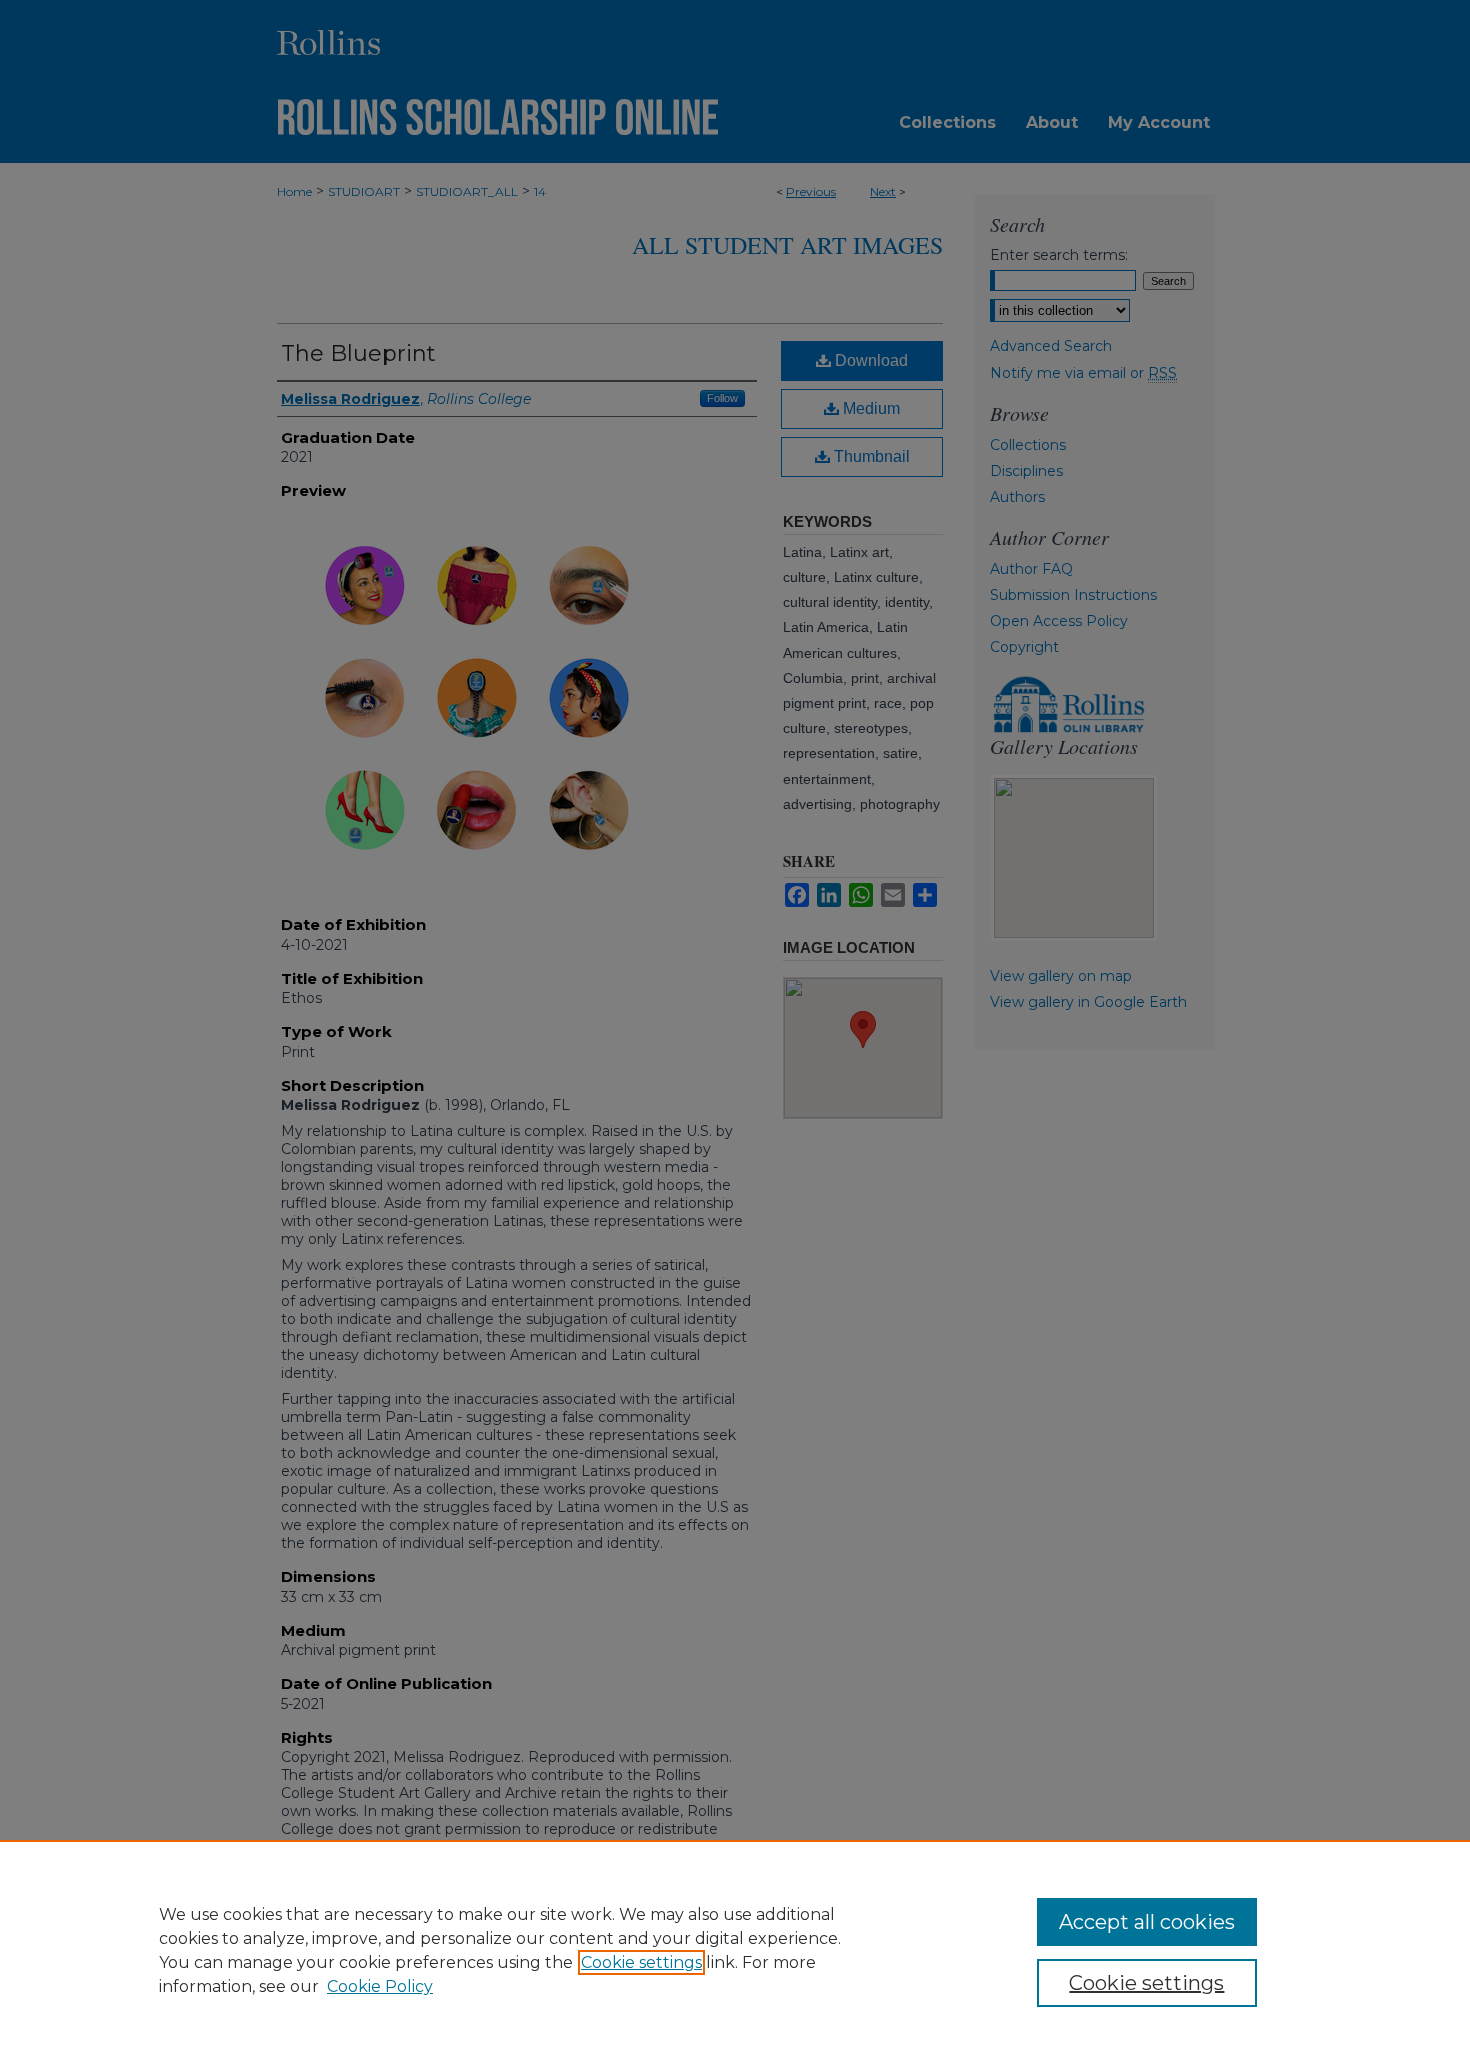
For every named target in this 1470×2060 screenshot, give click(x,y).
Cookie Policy (380, 1986)
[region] (735, 1950)
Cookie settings (641, 1962)
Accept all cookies (1147, 1922)
